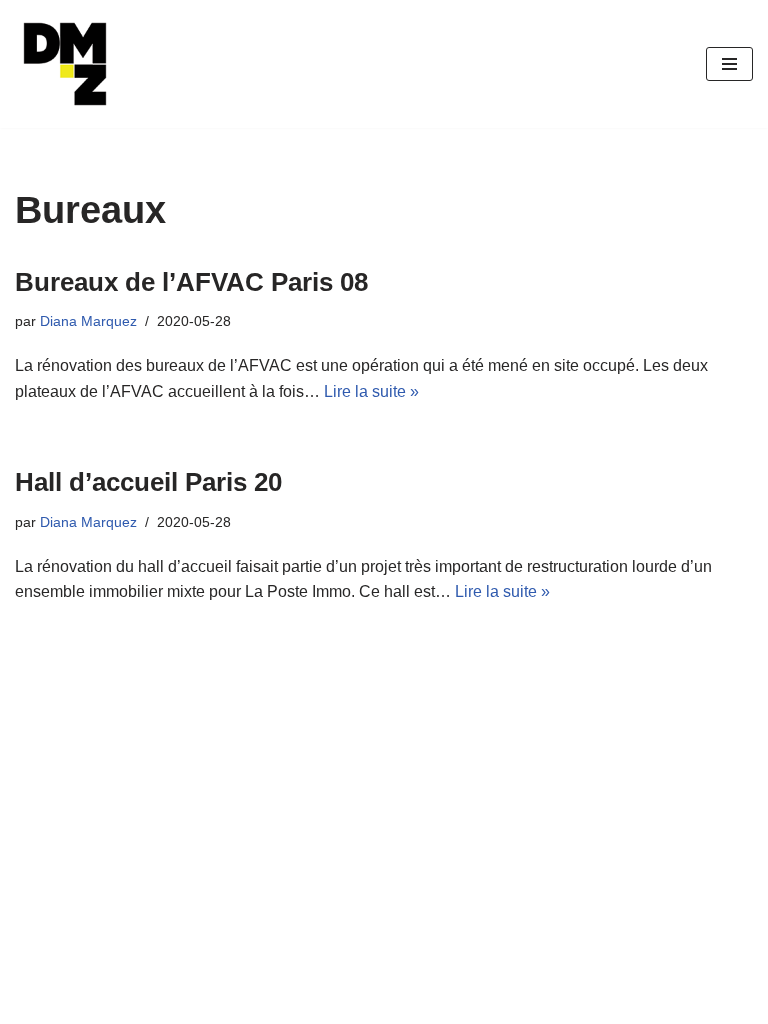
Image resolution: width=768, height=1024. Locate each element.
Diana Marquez (88, 321)
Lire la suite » (371, 391)
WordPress (199, 1002)
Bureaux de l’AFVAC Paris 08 (191, 282)
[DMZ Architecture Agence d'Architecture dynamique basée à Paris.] (65, 64)
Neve (34, 1002)
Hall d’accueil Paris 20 (148, 482)
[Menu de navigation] (729, 64)
